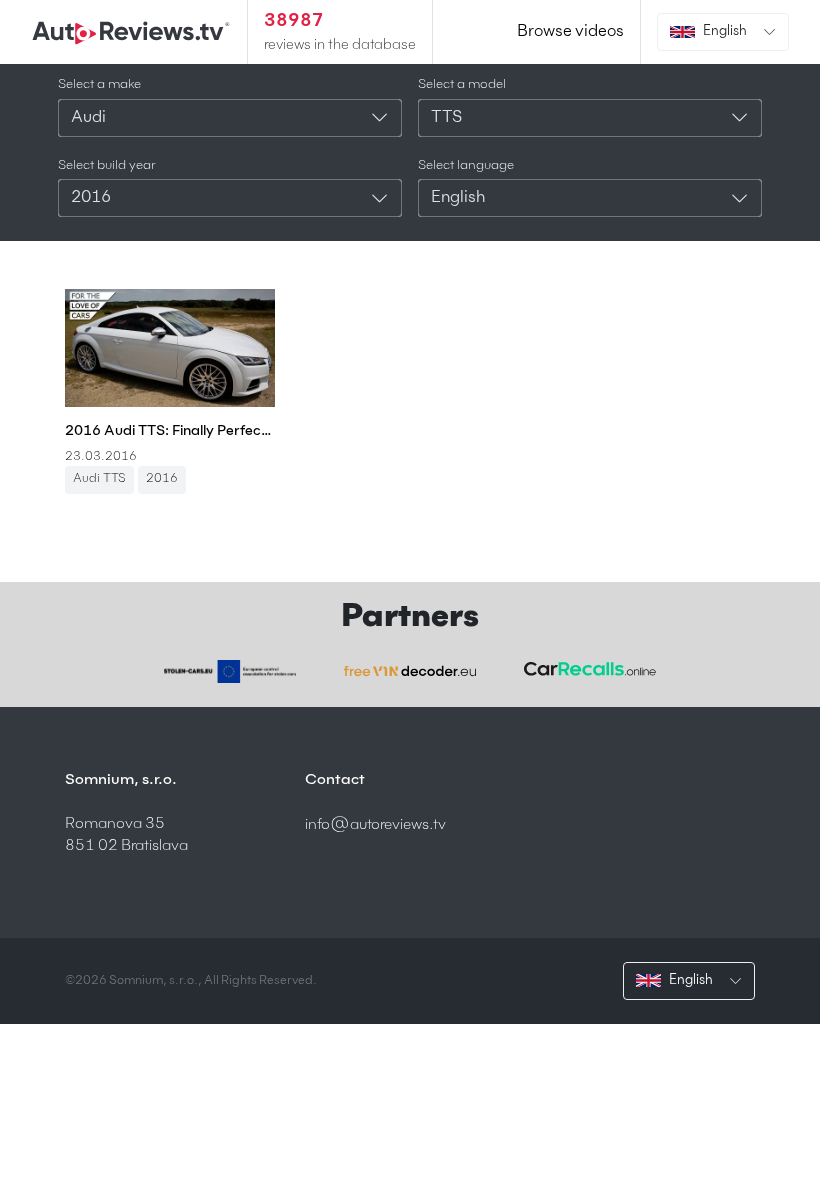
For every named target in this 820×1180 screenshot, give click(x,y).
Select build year (107, 165)
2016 (162, 479)
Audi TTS (99, 479)
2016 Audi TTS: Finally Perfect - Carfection (170, 431)
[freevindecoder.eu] (410, 671)
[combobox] (230, 118)
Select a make (99, 84)
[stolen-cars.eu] (230, 671)
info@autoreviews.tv (375, 824)
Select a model (462, 84)
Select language (466, 165)
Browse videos (570, 32)
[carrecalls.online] (590, 669)
